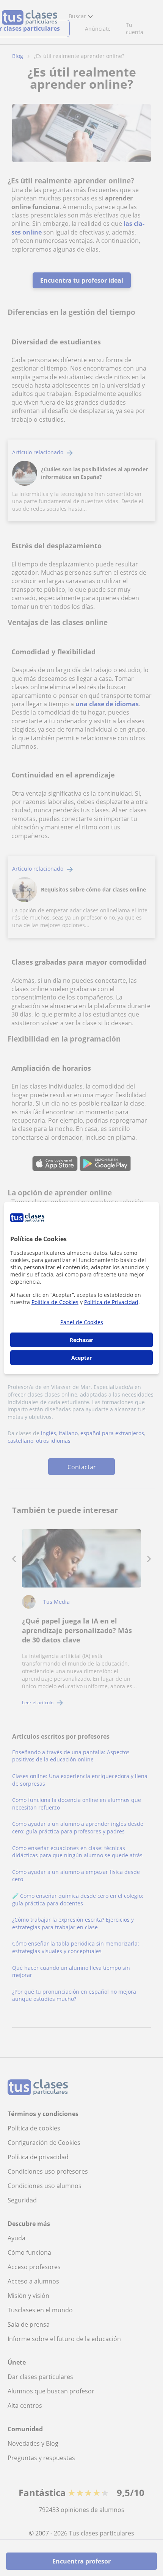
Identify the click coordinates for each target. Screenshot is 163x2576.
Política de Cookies (55, 1302)
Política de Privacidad (111, 1302)
